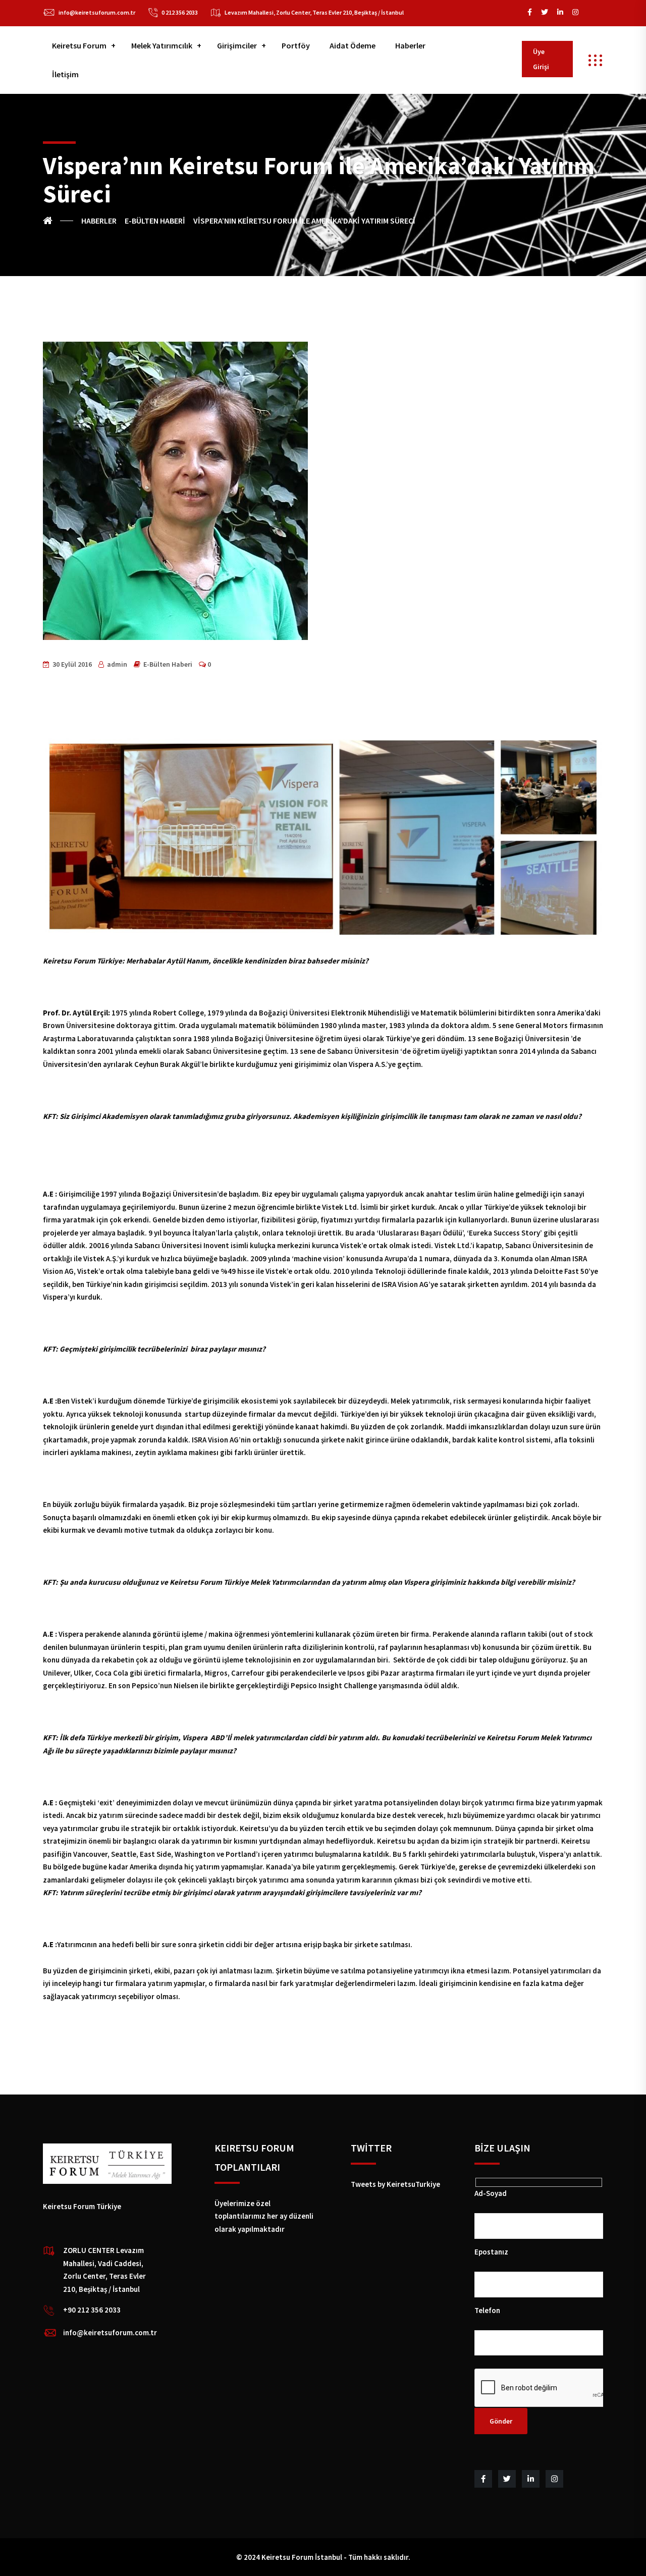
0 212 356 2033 (180, 12)
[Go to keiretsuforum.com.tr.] (58, 221)
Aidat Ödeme (353, 45)
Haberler (410, 45)
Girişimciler (237, 45)
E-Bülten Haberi (168, 664)
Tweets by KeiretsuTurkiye (395, 2184)
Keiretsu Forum (79, 45)
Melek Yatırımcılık (162, 45)
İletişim (65, 74)
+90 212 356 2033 (92, 2310)
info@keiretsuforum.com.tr (97, 12)
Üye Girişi (541, 59)
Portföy (296, 45)
